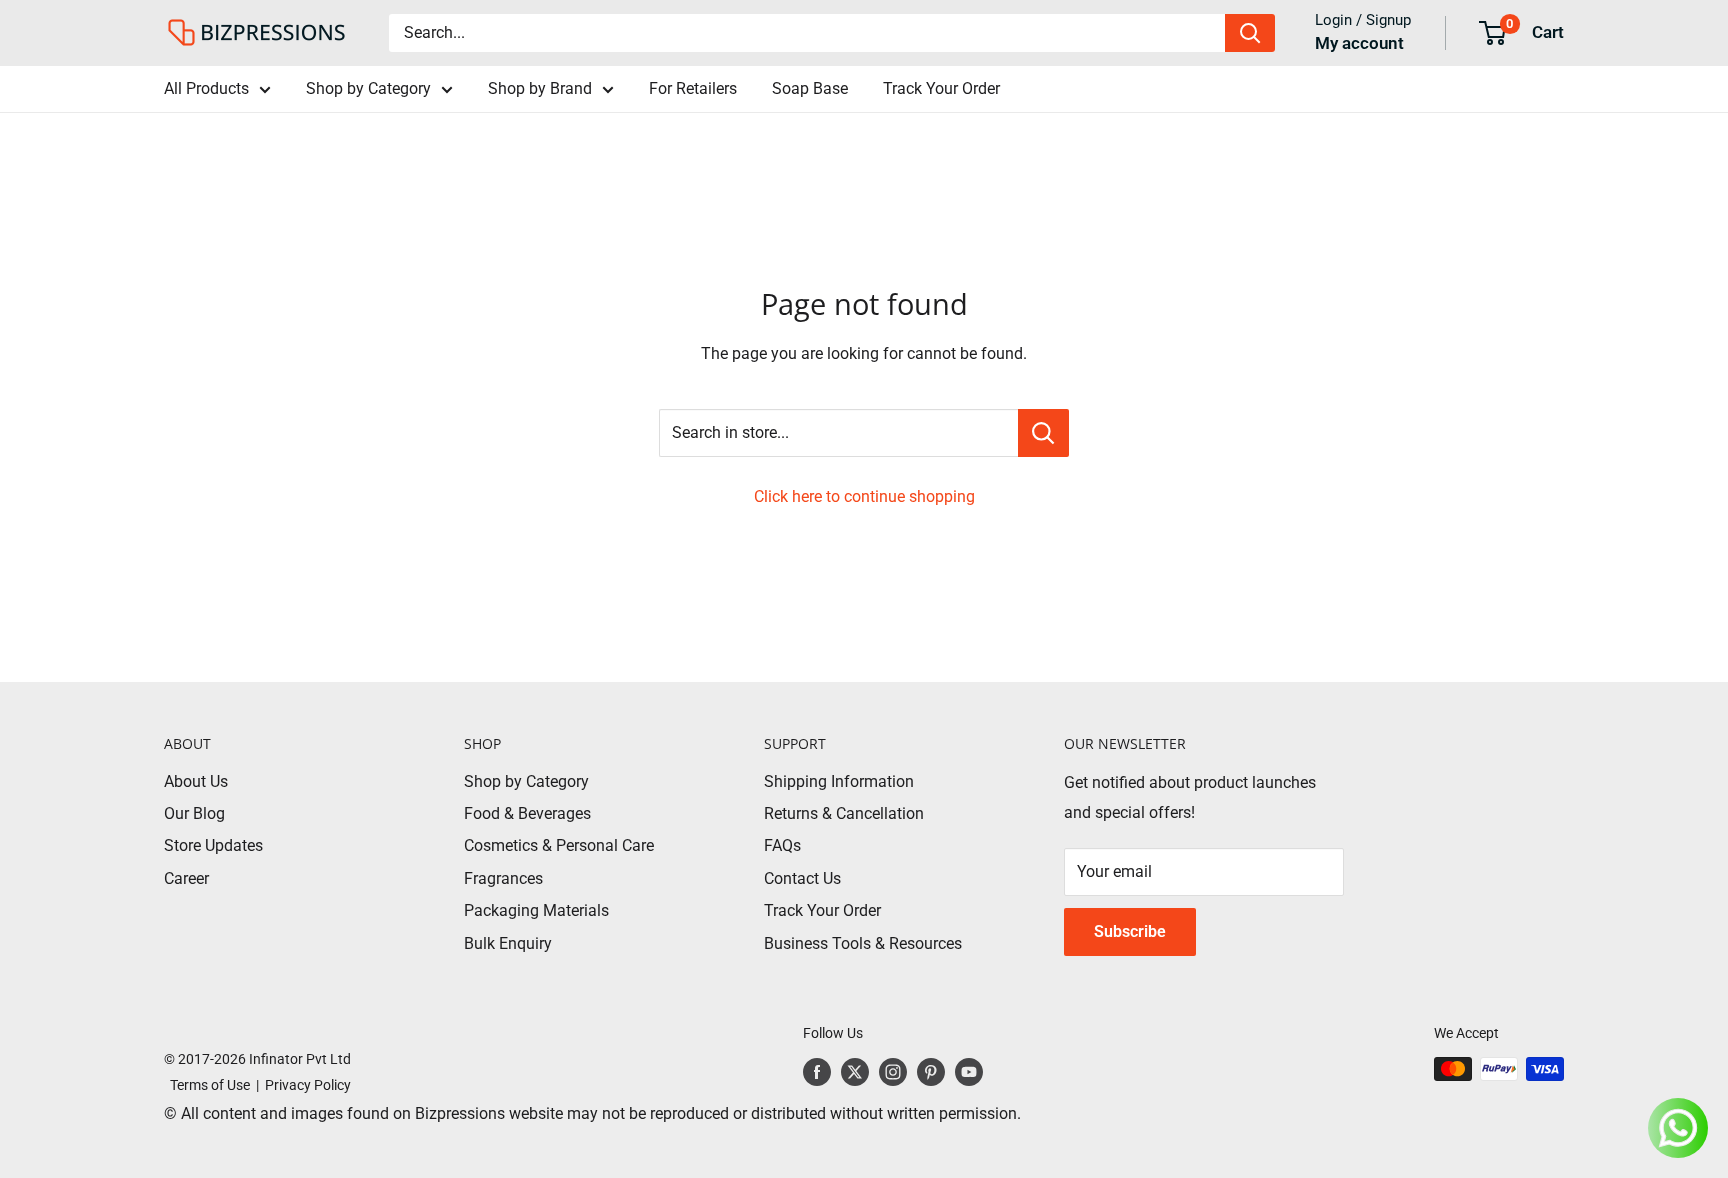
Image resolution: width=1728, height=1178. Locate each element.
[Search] (1250, 33)
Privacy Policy (308, 1085)
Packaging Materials (536, 910)
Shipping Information (839, 781)
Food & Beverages (527, 813)
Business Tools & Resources (863, 943)
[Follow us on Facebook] (817, 1071)
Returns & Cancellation (844, 813)
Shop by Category (368, 88)
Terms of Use (207, 1085)
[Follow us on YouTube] (969, 1071)
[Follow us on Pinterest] (931, 1071)
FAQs (782, 845)
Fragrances (503, 878)
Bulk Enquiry (508, 943)
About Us (196, 781)
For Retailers (693, 88)
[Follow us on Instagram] (893, 1071)
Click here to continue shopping (864, 496)
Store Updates (213, 845)
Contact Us (802, 878)
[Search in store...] (1043, 433)
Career (186, 878)
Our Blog (194, 813)
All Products (206, 88)
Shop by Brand (540, 88)
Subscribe (1130, 931)
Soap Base (810, 88)
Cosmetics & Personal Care (559, 845)
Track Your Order (941, 88)
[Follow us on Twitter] (855, 1071)
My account (1359, 43)
